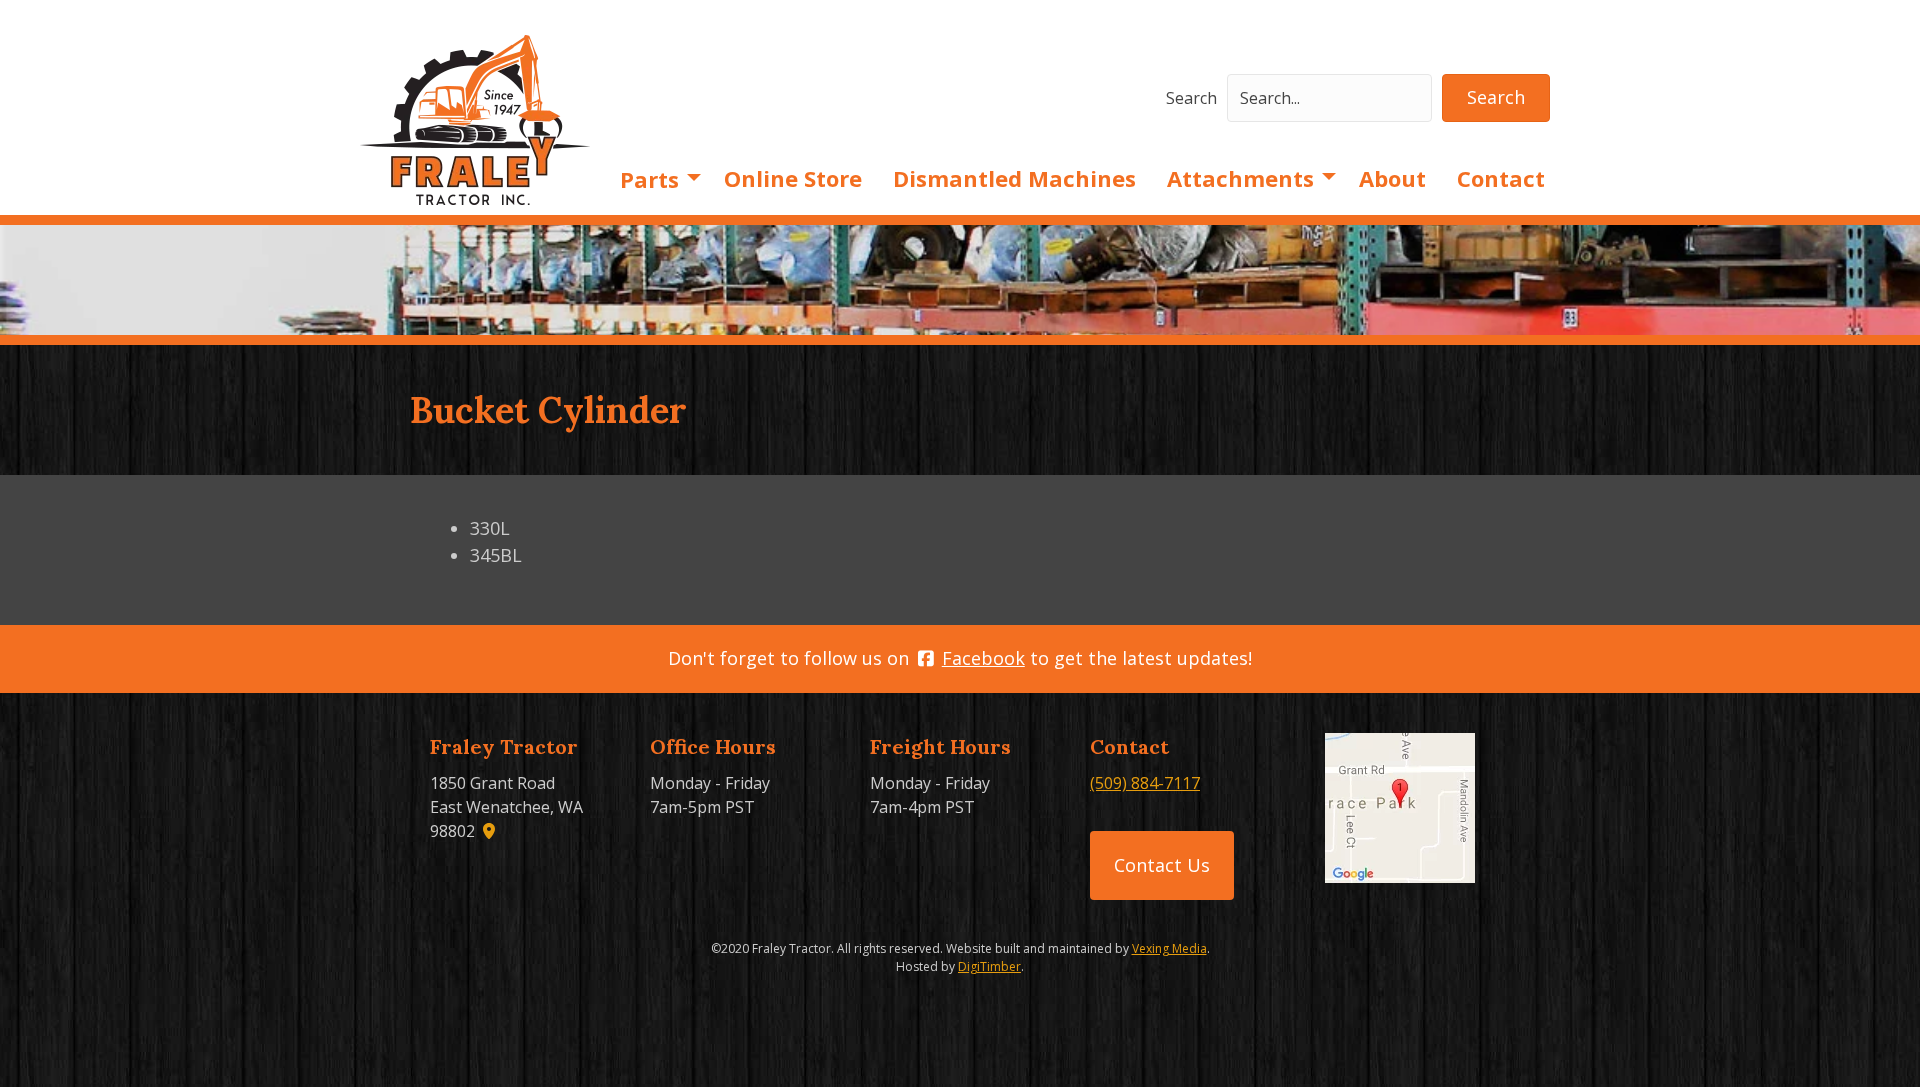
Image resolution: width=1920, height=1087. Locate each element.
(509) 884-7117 (1145, 783)
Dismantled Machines (1014, 178)
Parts (649, 179)
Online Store (793, 178)
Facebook (983, 658)
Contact (1501, 178)
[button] (1496, 98)
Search (1191, 98)
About (1392, 178)
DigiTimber (989, 966)
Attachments (1240, 178)
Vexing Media (1169, 948)
